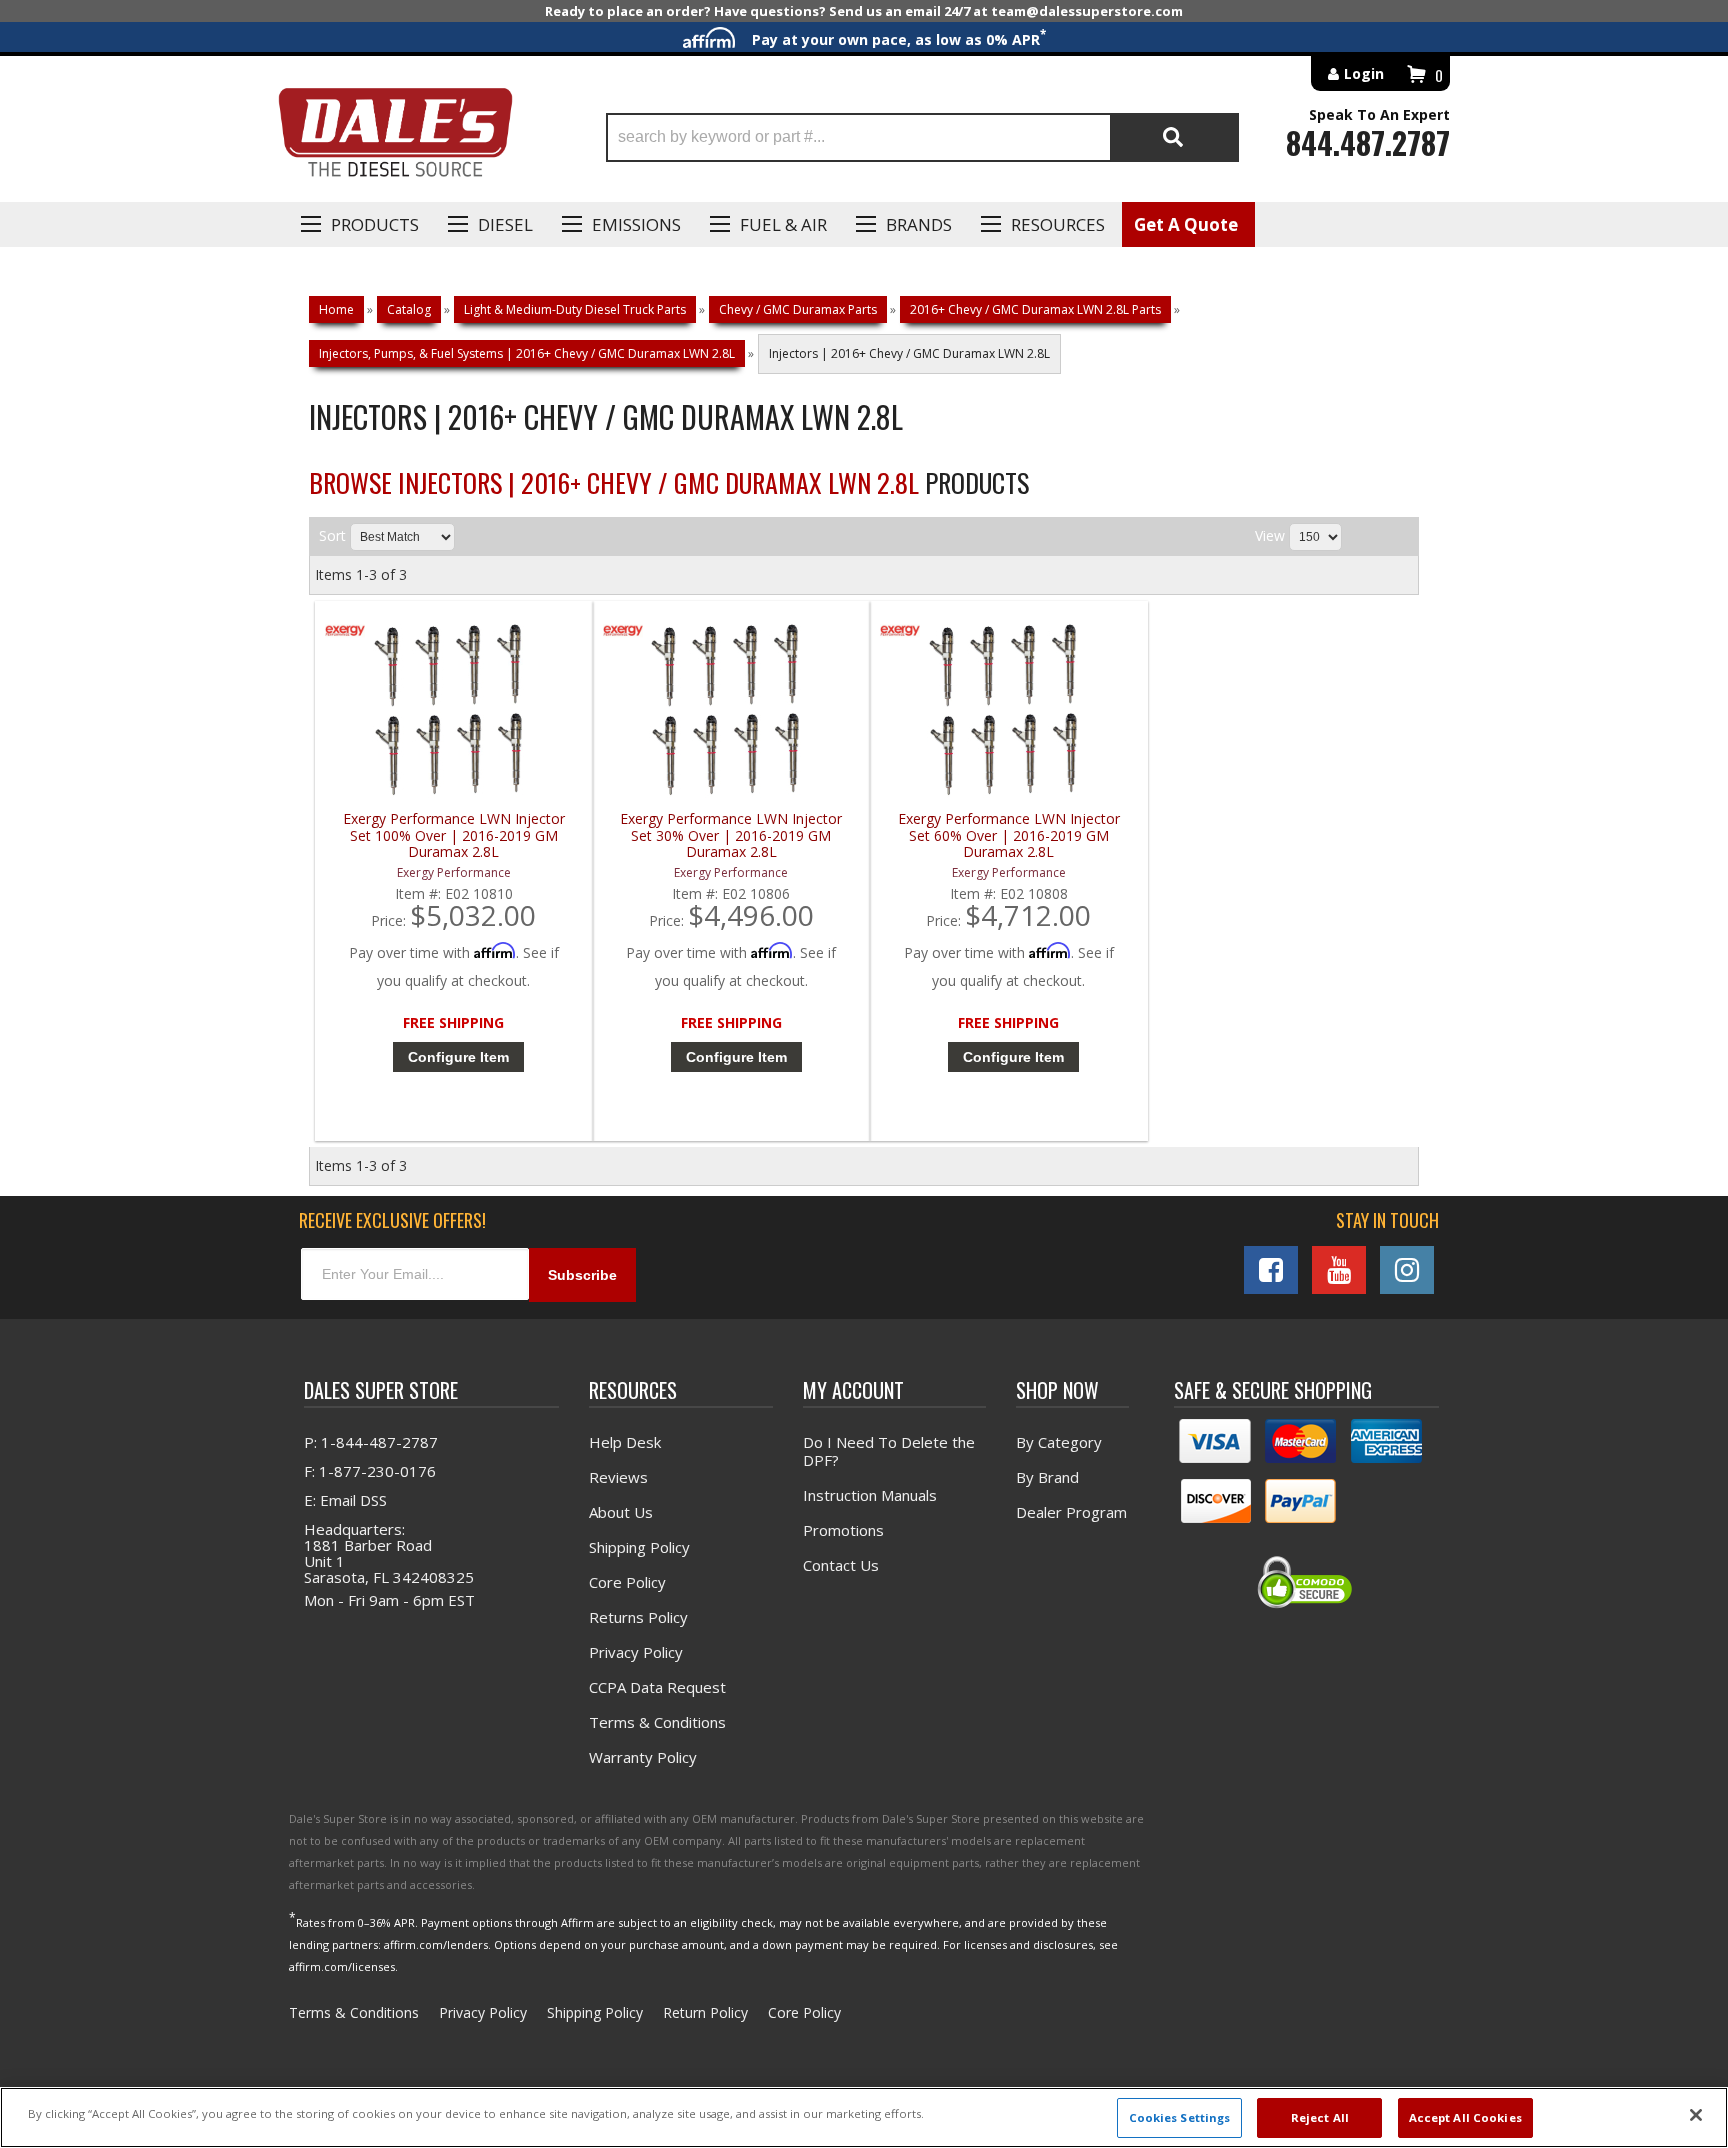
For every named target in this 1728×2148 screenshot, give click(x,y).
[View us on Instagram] (1407, 1270)
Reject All (1320, 2117)
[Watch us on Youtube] (1339, 1270)
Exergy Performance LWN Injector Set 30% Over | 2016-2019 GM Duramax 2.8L (731, 835)
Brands (919, 224)
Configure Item (458, 1057)
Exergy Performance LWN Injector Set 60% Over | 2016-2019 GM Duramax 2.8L (1009, 835)
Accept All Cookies (1465, 2117)
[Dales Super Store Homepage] (395, 137)
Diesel (505, 224)
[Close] (1696, 2115)
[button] (922, 137)
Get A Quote (1186, 224)
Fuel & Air (783, 224)
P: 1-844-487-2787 (371, 1442)
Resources (1058, 224)
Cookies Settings (1180, 2117)
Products (375, 224)
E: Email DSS (345, 1500)
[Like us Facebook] (1271, 1270)
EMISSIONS (636, 224)
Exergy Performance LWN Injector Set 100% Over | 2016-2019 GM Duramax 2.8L (454, 835)
